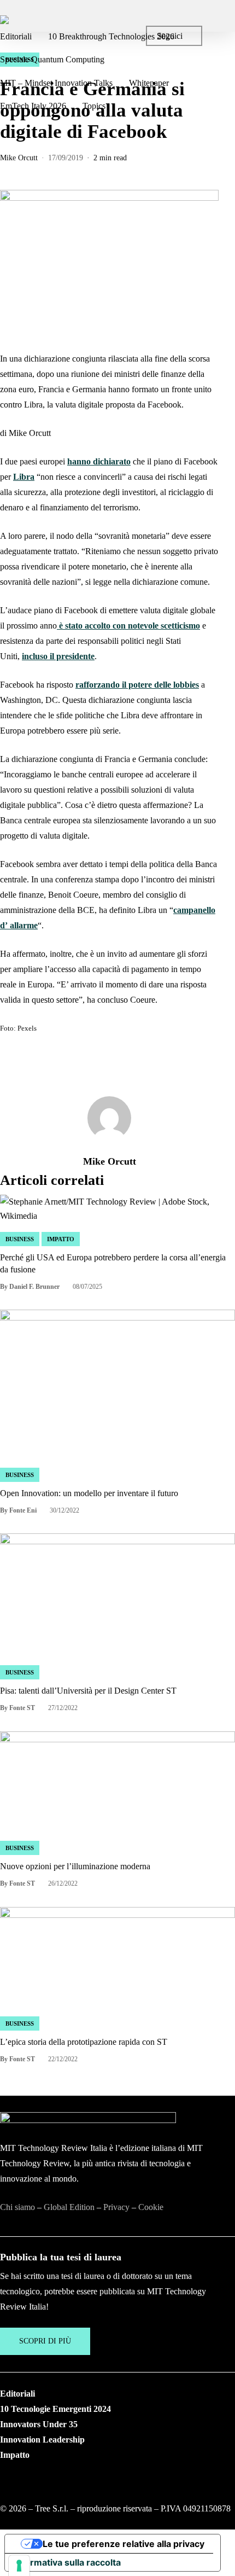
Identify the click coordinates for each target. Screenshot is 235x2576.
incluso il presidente (58, 656)
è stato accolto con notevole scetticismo (128, 626)
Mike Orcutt (19, 158)
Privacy (116, 2207)
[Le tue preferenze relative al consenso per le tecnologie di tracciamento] (19, 2566)
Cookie (151, 2207)
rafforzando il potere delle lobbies (137, 685)
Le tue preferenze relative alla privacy (124, 2544)
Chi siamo (17, 2207)
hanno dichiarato (99, 461)
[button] (45, 2341)
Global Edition (69, 2207)
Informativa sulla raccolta (67, 2562)
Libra (24, 477)
